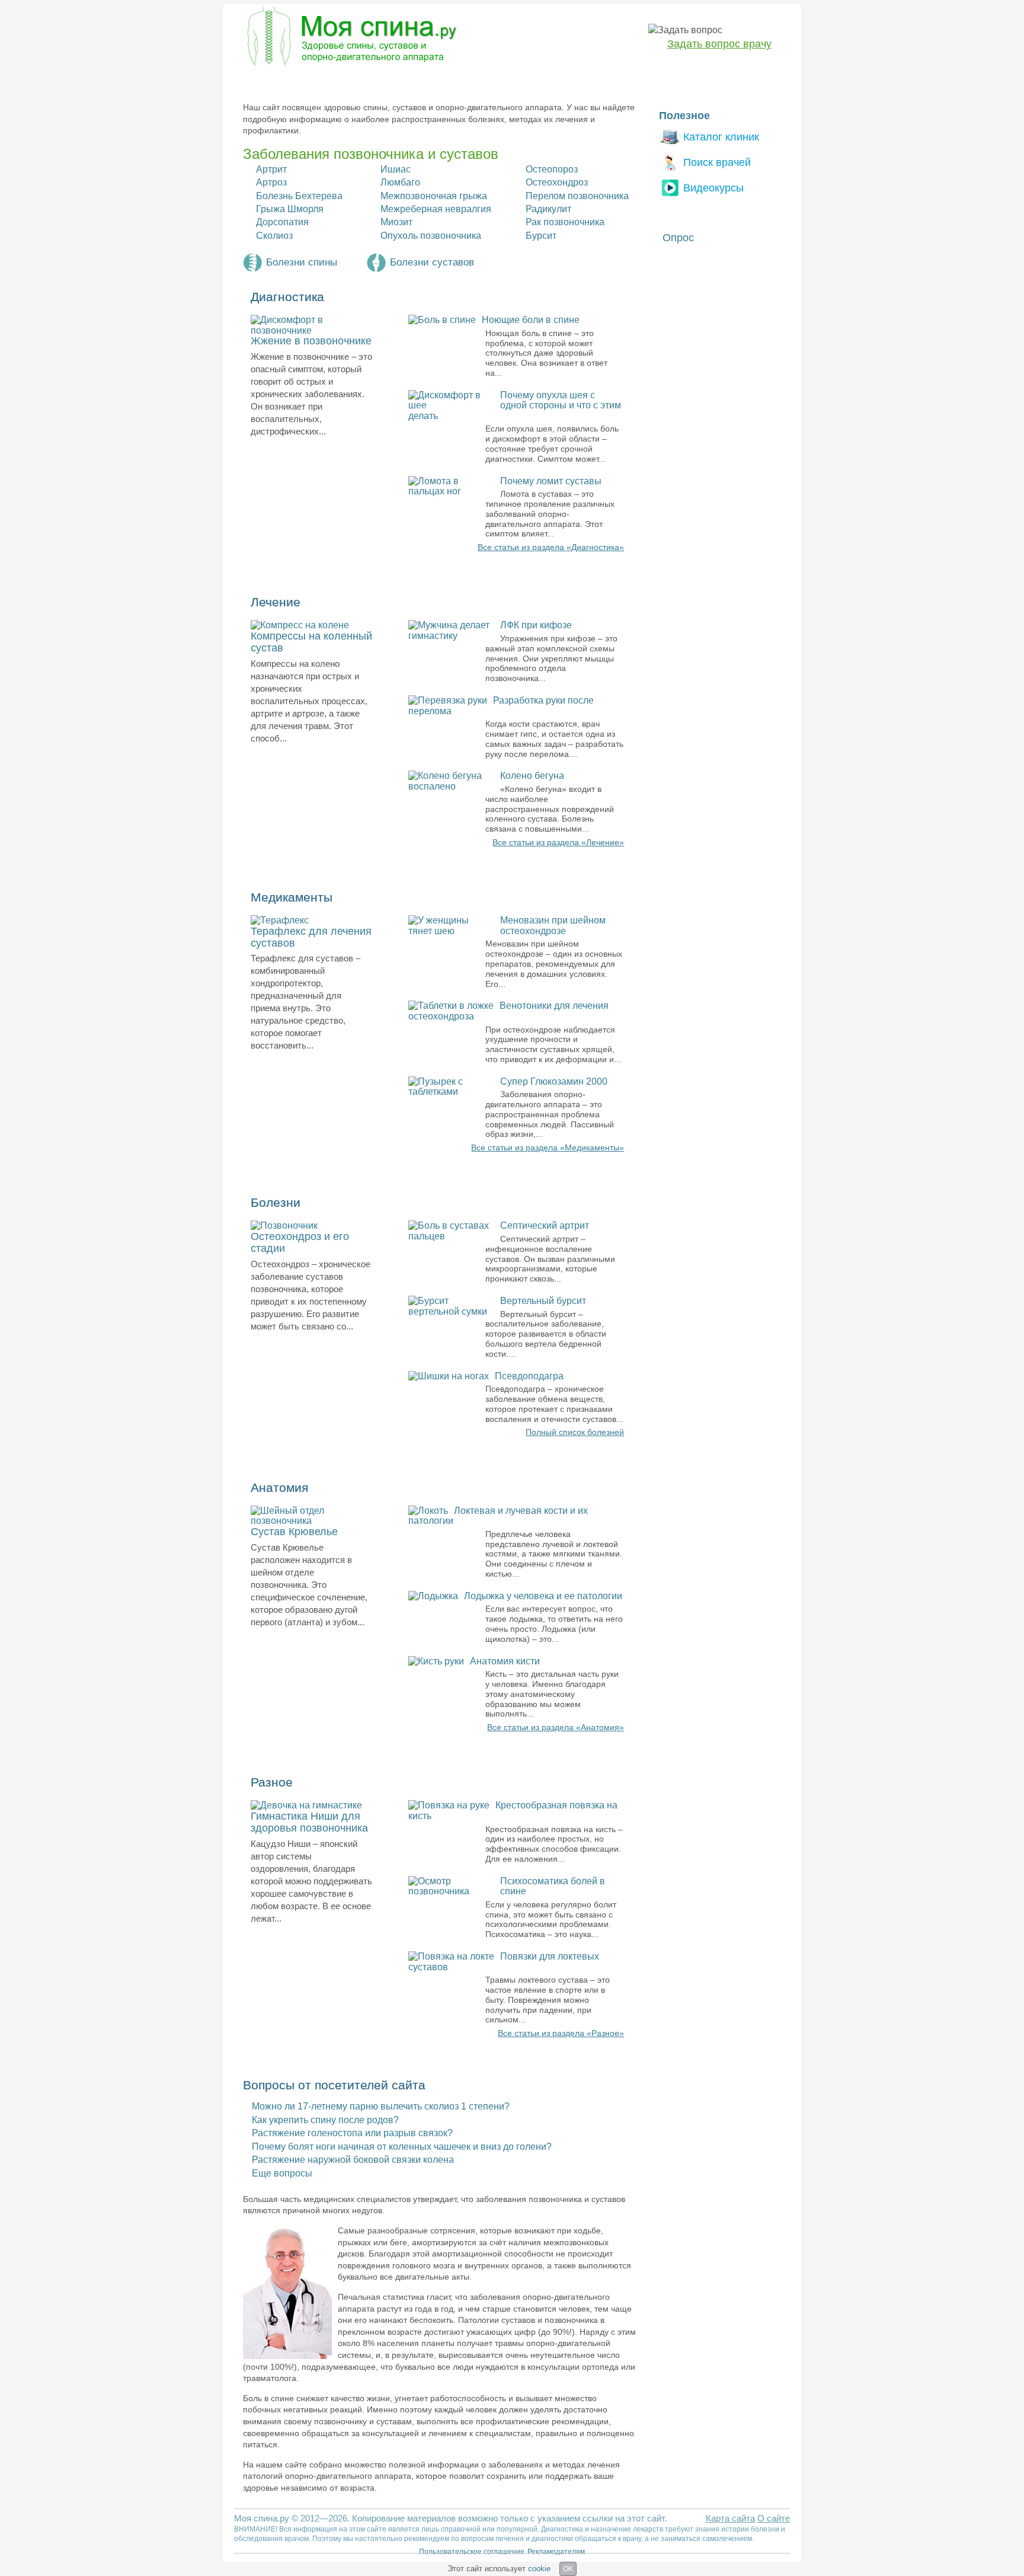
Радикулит (548, 209)
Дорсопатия (282, 222)
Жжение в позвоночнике (311, 341)
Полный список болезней (575, 1432)
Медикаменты (446, 81)
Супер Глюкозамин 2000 (554, 1081)
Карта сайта (730, 2518)
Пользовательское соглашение (472, 2552)
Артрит (271, 169)
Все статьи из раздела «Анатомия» (556, 1727)
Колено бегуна (532, 776)
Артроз (271, 182)
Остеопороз (552, 169)
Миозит (396, 222)
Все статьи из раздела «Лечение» (558, 842)
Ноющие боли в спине (531, 320)
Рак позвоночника (565, 222)
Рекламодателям (556, 2552)
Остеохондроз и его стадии (300, 1242)
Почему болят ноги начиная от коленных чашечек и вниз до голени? (402, 2147)
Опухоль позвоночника (431, 236)
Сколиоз (274, 236)
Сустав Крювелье (294, 1532)
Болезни (260, 81)
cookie (539, 2569)
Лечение (383, 81)
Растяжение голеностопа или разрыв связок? (352, 2133)
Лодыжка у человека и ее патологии (543, 1596)
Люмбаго (400, 182)
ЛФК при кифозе (536, 625)
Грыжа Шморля (290, 209)
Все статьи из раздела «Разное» (561, 2033)
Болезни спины (302, 262)
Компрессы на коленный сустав (311, 642)
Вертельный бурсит (543, 1301)
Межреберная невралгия (436, 209)
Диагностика (322, 81)
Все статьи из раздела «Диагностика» (551, 547)
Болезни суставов (432, 262)
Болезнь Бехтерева (299, 196)
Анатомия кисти (505, 1661)
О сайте (774, 2518)
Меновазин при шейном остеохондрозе (553, 926)
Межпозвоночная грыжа (434, 196)
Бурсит (541, 236)
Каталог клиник (721, 137)
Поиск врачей (717, 162)
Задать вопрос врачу (719, 44)
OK (568, 2569)
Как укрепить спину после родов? (325, 2120)
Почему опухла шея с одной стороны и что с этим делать (515, 405)
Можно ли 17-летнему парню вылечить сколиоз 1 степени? (381, 2106)
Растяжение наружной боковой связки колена (353, 2160)
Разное (565, 81)
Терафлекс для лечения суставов (311, 937)
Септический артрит (545, 1225)
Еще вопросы (282, 2173)
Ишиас (396, 169)
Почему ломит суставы (551, 481)
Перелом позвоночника (577, 196)
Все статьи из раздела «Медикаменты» (548, 1148)
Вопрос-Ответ (625, 81)
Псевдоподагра (529, 1376)
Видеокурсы (713, 188)
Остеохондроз (557, 182)
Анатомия (513, 81)
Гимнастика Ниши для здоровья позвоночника (309, 1822)
